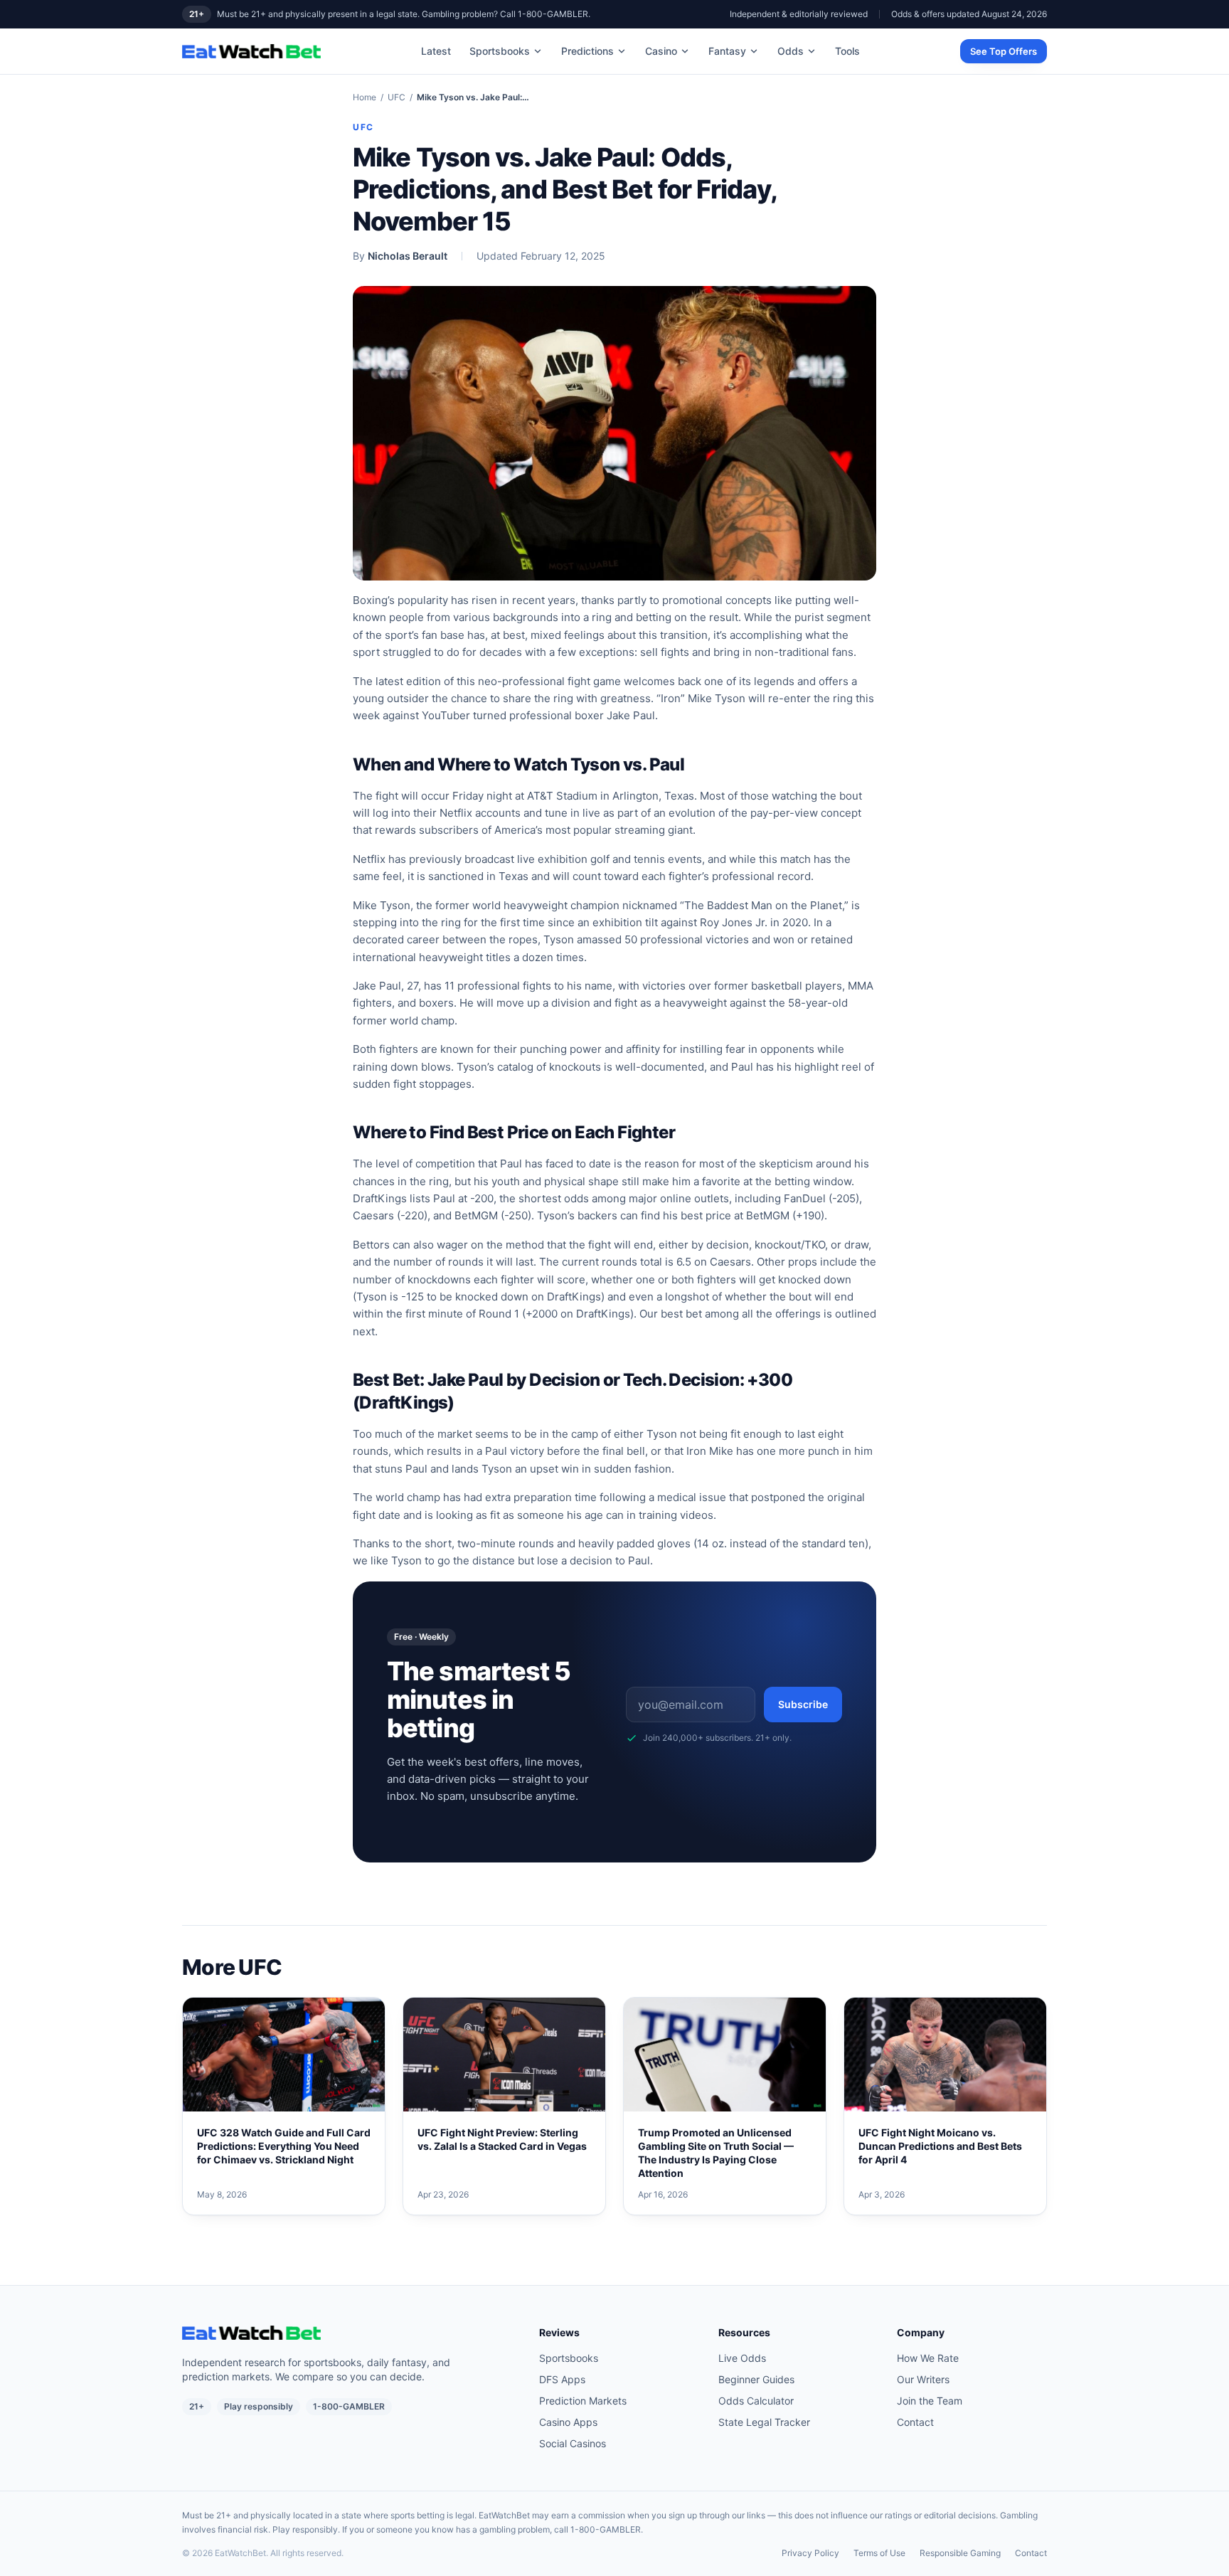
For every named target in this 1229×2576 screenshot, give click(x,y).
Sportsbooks (500, 51)
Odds (791, 51)
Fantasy (727, 51)
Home (365, 97)
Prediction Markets (583, 2401)
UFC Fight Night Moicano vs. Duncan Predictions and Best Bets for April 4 (940, 2146)
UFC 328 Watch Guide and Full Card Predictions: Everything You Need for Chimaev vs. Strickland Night (284, 2146)
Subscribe (803, 1704)
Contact (915, 2422)
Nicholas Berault (408, 256)
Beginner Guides (756, 2379)
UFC (397, 97)
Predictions (587, 51)
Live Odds (742, 2358)
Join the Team (930, 2401)
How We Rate (928, 2358)
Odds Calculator (756, 2401)
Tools (847, 51)
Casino (661, 51)
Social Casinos (573, 2443)
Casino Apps (568, 2422)
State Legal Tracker (764, 2422)
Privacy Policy (810, 2553)
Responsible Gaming (960, 2553)
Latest (436, 51)
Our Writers (923, 2379)
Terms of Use (879, 2553)
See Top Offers (1004, 51)
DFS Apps (562, 2379)
